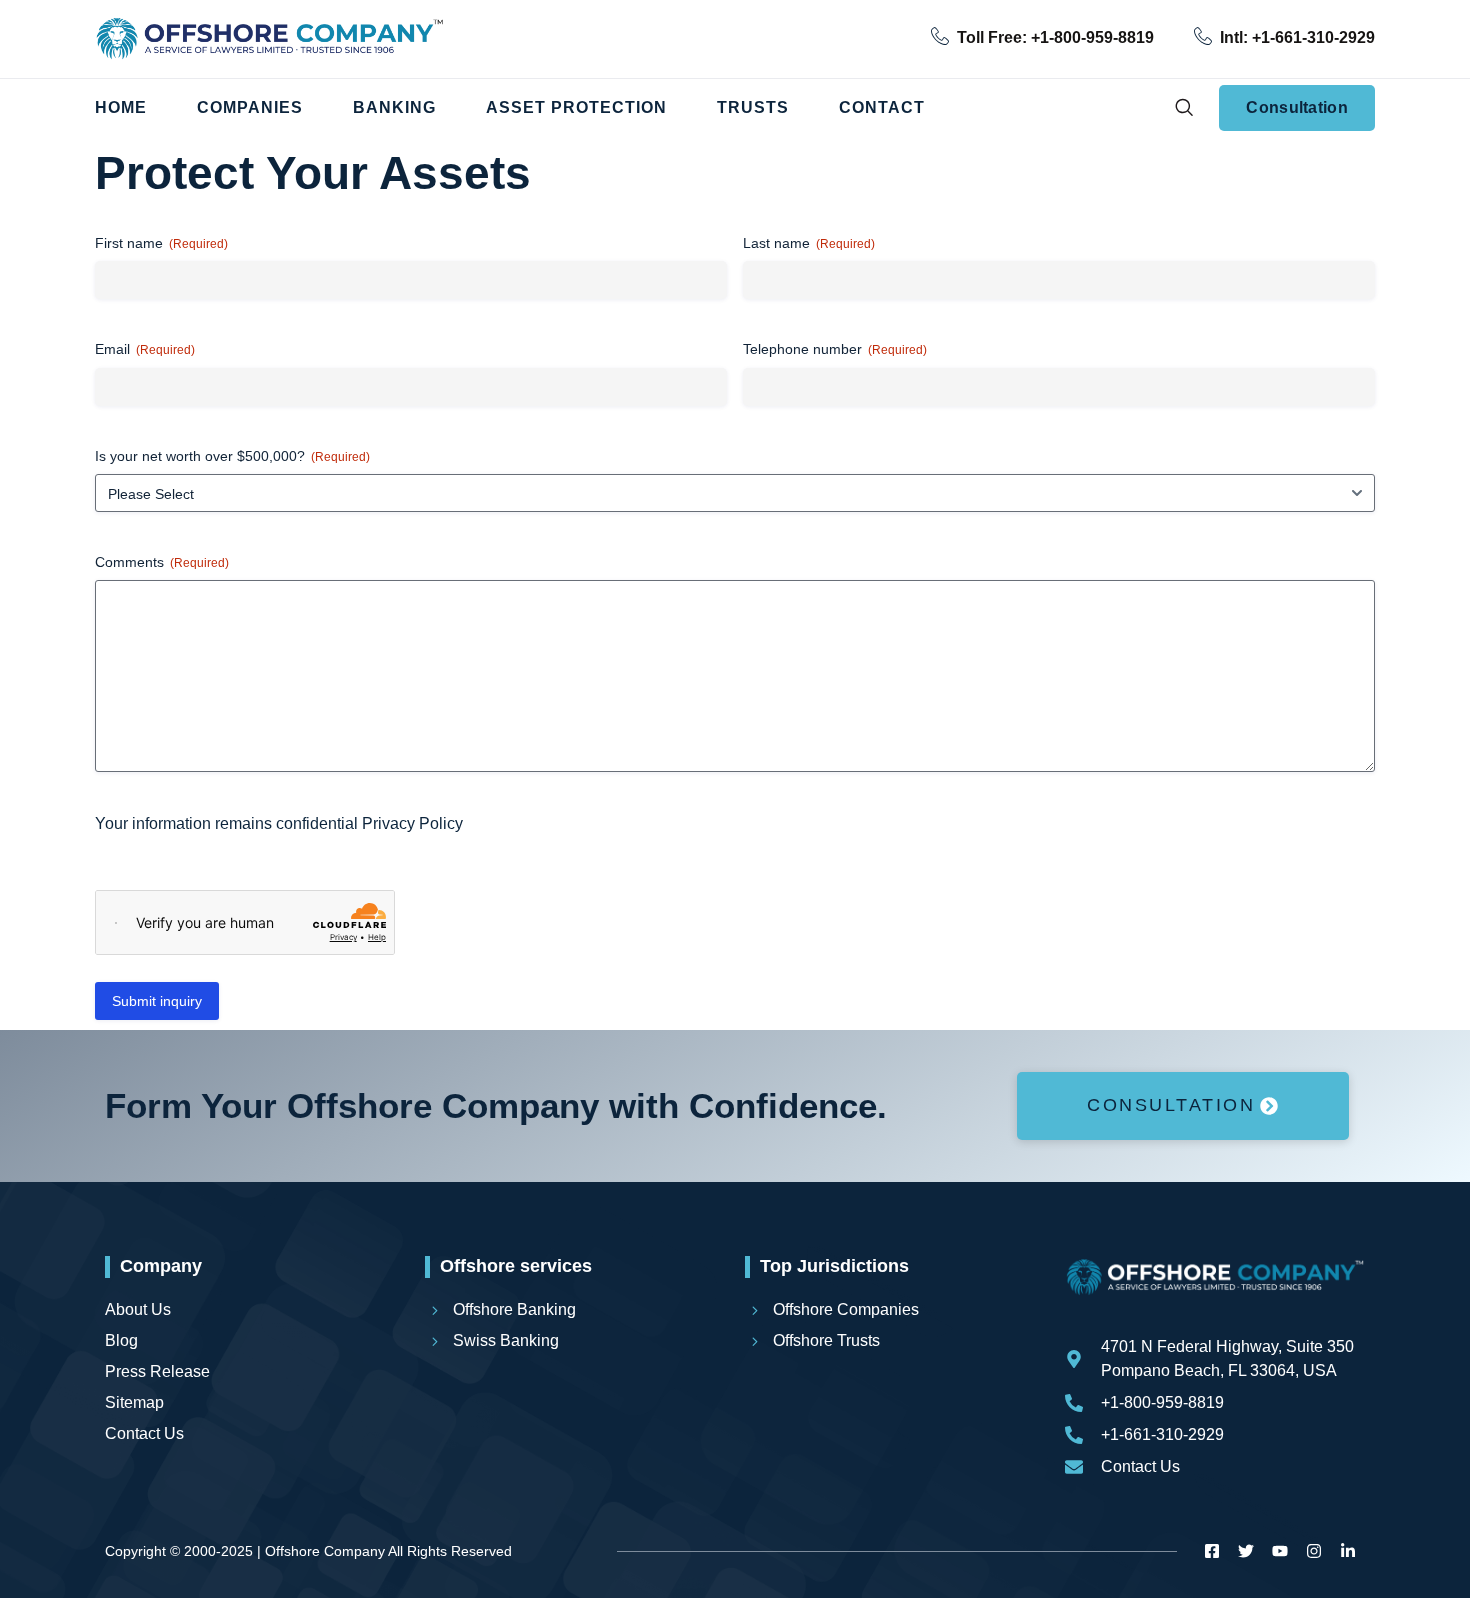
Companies (250, 107)
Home (121, 107)
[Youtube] (1280, 1551)
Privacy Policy (412, 823)
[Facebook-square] (1212, 1551)
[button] (1183, 108)
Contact (882, 107)
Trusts (753, 107)
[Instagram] (1314, 1551)
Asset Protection (576, 107)
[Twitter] (1246, 1551)
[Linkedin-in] (1348, 1551)
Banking (394, 107)
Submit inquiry (157, 1001)
